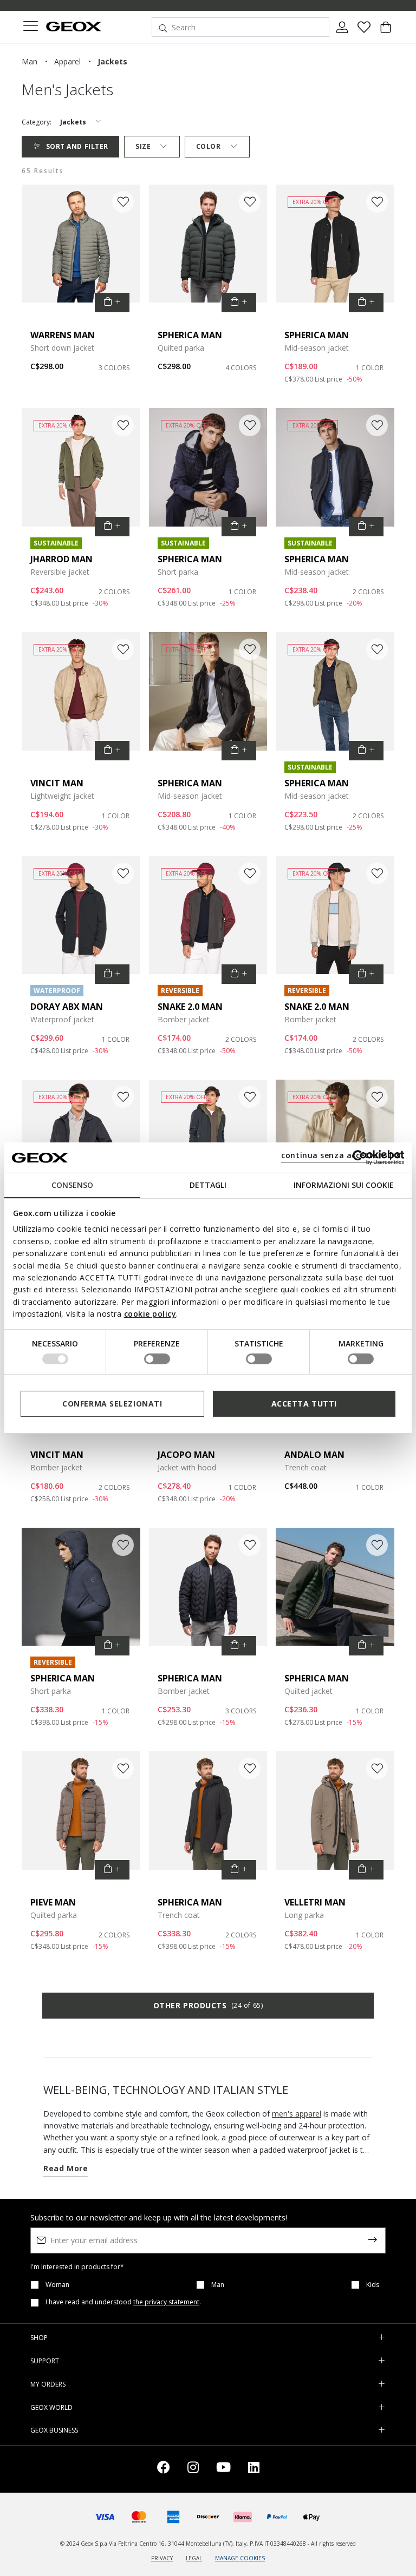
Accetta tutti (304, 1404)
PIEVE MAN (53, 1902)
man (30, 61)
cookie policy (150, 1314)
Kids (373, 2285)
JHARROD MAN (61, 559)
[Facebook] (164, 2469)
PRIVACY (162, 2558)
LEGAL (194, 2558)
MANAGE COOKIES (240, 2558)
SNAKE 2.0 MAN (190, 1007)
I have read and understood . (123, 2302)
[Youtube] (223, 2469)
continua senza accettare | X (341, 1155)
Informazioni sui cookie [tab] (344, 1185)
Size (143, 146)
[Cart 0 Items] (386, 31)
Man (218, 2285)
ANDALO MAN (314, 1455)
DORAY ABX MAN (67, 1007)
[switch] (157, 1359)
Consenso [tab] (72, 1185)
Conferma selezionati (112, 1404)
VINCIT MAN (57, 783)
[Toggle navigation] (30, 27)
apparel (67, 61)
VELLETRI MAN (315, 1902)
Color (209, 146)
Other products (208, 2005)
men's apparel (297, 2114)
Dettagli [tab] (208, 1185)
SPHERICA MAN (190, 335)
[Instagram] (193, 2469)
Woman (57, 2285)
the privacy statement (166, 2302)
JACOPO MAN (186, 1455)
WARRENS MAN (63, 335)
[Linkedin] (254, 2469)
